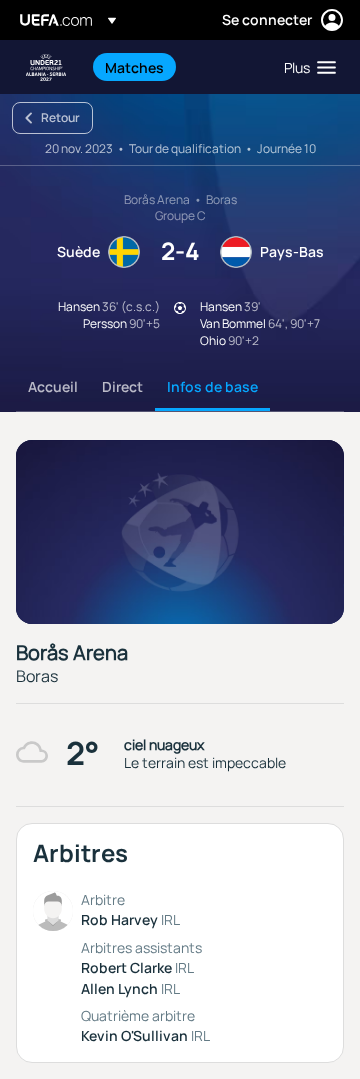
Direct (122, 386)
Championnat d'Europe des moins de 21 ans (46, 67)
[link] (134, 67)
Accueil (53, 386)
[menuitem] (177, 67)
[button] (305, 67)
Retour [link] (60, 117)
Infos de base (212, 386)
